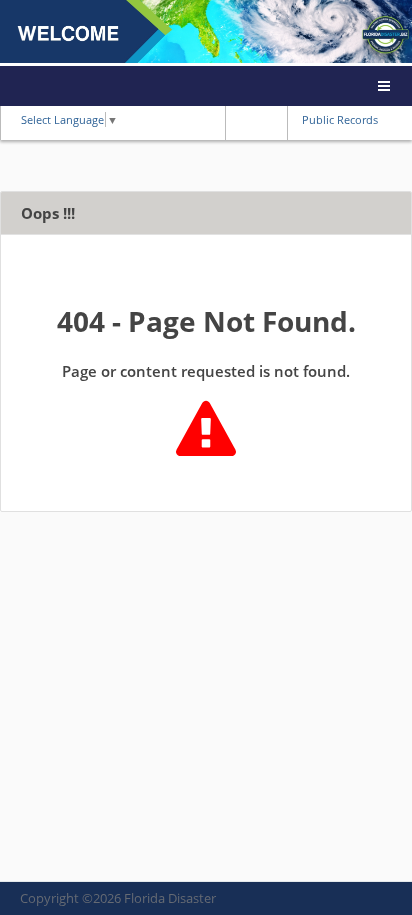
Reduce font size (240, 119)
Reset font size (256, 119)
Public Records (340, 119)
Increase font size (272, 119)
